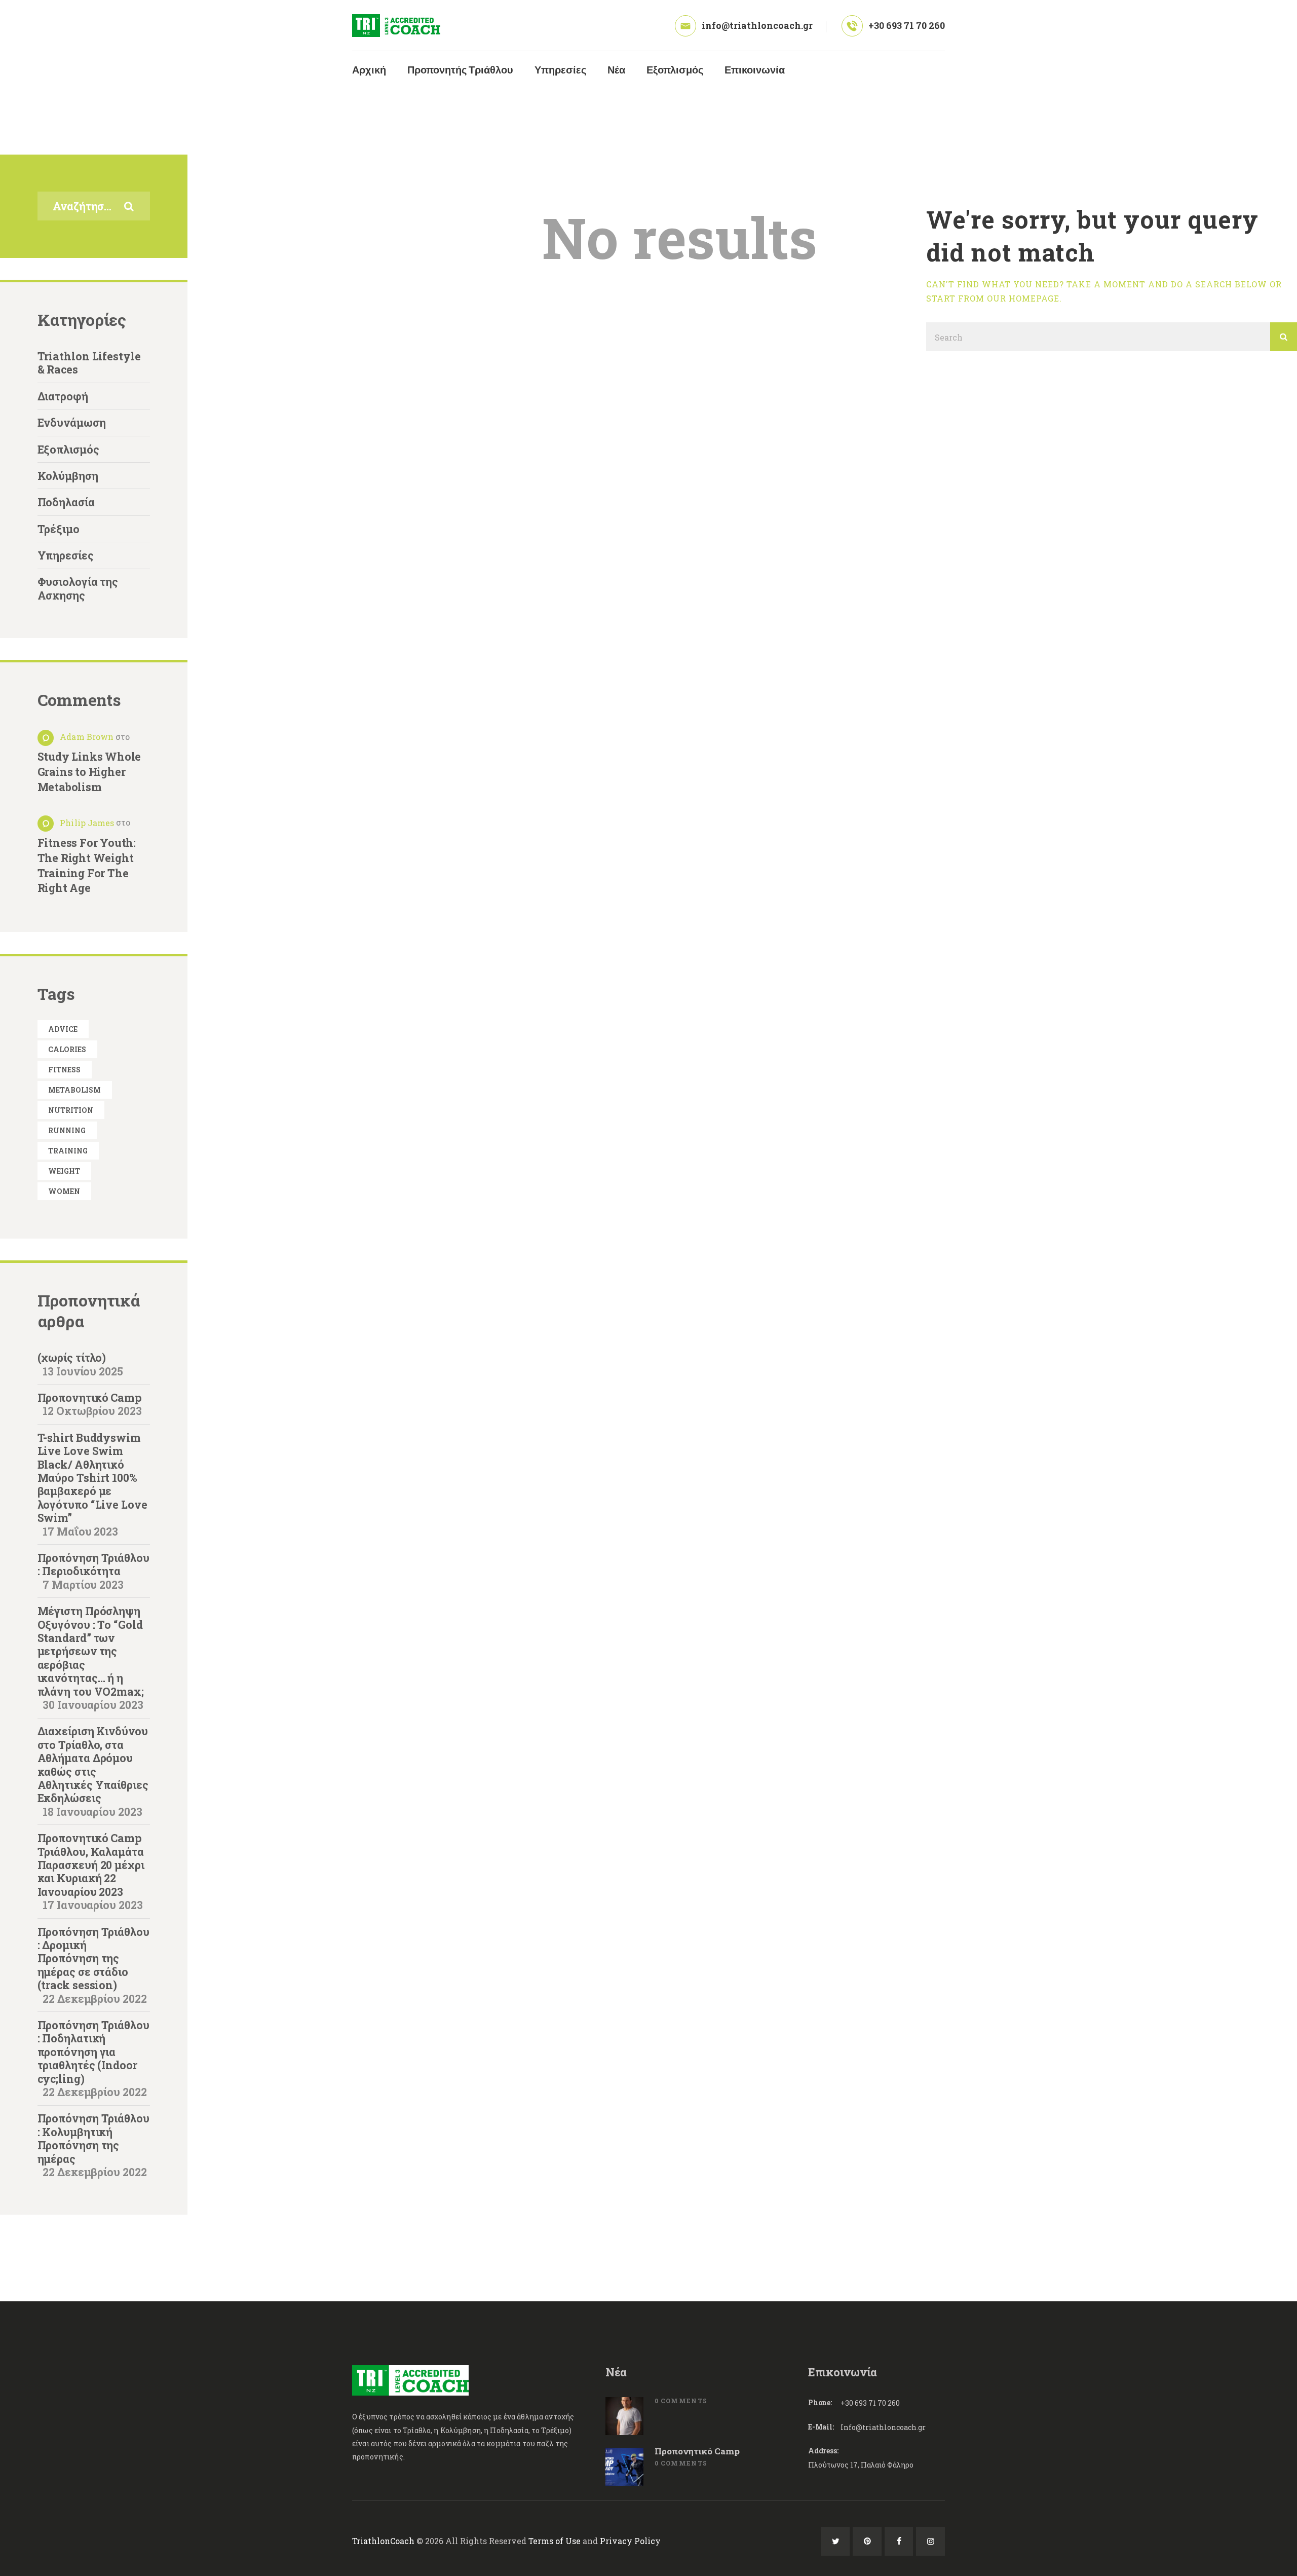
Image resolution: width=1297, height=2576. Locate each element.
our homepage (1023, 298)
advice (63, 1029)
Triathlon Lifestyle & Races (89, 363)
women (64, 1191)
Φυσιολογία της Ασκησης (78, 588)
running (67, 1130)
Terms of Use (555, 2541)
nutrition (71, 1110)
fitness (64, 1070)
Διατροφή (63, 396)
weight (64, 1171)
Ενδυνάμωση (72, 423)
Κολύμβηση (68, 476)
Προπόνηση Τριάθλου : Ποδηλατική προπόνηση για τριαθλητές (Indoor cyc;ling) (93, 2052)
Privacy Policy (630, 2541)
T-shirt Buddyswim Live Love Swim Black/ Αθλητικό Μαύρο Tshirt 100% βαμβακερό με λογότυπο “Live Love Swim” (92, 1478)
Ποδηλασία (66, 502)
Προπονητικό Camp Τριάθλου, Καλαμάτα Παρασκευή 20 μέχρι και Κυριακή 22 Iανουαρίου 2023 (91, 1865)
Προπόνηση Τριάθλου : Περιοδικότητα (93, 1564)
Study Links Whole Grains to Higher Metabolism (89, 772)
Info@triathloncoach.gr (883, 2427)
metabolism (74, 1090)
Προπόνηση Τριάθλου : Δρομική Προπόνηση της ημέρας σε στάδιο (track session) (93, 1959)
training (68, 1151)
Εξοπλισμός (68, 450)
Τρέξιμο (59, 529)
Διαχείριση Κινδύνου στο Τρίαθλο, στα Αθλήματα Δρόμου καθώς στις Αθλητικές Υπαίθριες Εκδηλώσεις (93, 1765)
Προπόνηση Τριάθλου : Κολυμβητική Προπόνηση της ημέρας (93, 2138)
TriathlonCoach (383, 2541)
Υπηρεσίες (66, 555)
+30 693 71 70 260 (870, 2403)
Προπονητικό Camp (90, 1398)
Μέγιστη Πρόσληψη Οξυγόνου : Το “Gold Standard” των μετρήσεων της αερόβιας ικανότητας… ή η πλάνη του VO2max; (91, 1651)
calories (67, 1049)
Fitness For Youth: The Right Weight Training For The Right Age (87, 866)
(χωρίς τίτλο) (72, 1358)
